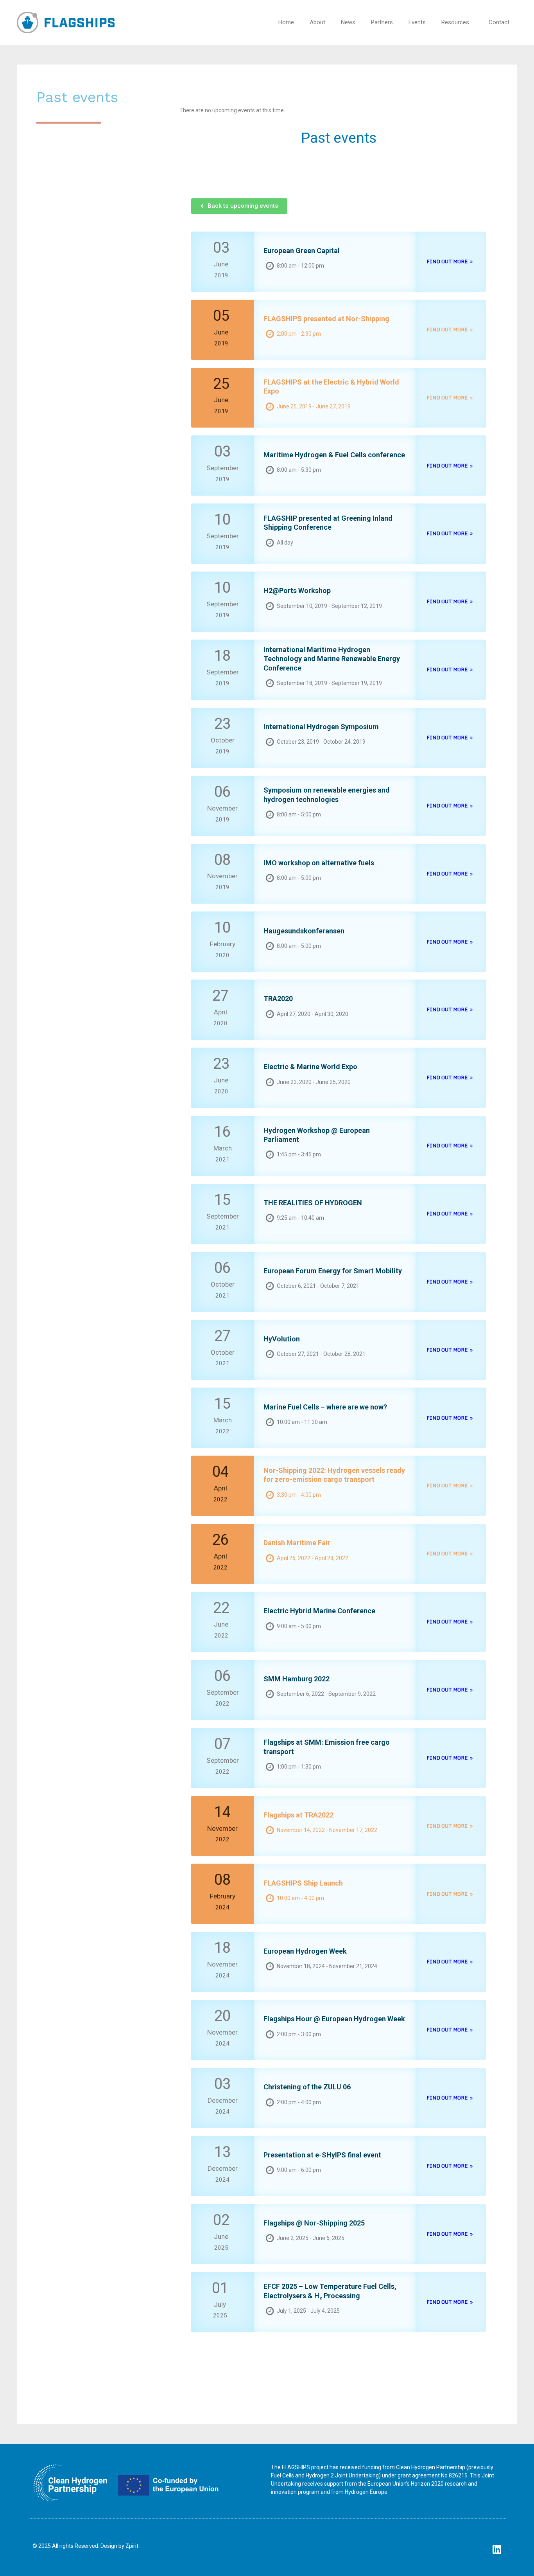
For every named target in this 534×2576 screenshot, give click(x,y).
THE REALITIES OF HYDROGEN (313, 1203)
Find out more (447, 261)
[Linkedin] (497, 2549)
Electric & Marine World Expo (310, 1067)
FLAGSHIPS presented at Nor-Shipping (326, 319)
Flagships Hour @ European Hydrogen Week (334, 2019)
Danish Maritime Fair (297, 1543)
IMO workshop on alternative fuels (319, 863)
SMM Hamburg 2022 (297, 1679)
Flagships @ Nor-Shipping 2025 (314, 2223)
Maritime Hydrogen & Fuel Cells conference (334, 455)
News (348, 22)
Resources (455, 22)
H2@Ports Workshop (297, 591)
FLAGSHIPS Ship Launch (303, 1883)
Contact (499, 22)
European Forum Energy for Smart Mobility (333, 1271)
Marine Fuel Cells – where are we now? (325, 1407)
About (317, 22)
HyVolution (282, 1339)
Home (286, 22)
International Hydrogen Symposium (321, 727)
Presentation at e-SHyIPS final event (322, 2155)
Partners (382, 22)
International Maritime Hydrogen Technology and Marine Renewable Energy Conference (332, 659)
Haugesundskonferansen (304, 931)
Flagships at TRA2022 (298, 1815)
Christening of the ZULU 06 (307, 2087)
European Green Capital (302, 251)
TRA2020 (278, 999)
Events (417, 22)
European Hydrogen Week (305, 1951)
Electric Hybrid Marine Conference (319, 1611)
